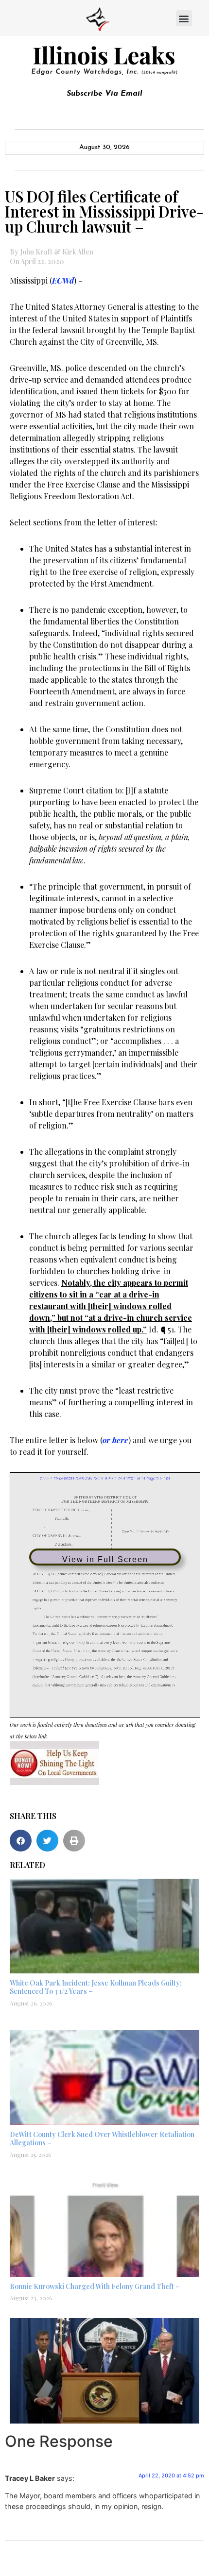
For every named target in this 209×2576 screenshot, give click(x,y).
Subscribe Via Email (104, 94)
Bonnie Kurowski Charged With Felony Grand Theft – (95, 2286)
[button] (184, 18)
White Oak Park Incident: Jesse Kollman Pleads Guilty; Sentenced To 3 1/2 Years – (96, 1987)
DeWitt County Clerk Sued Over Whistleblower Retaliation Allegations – (102, 2138)
